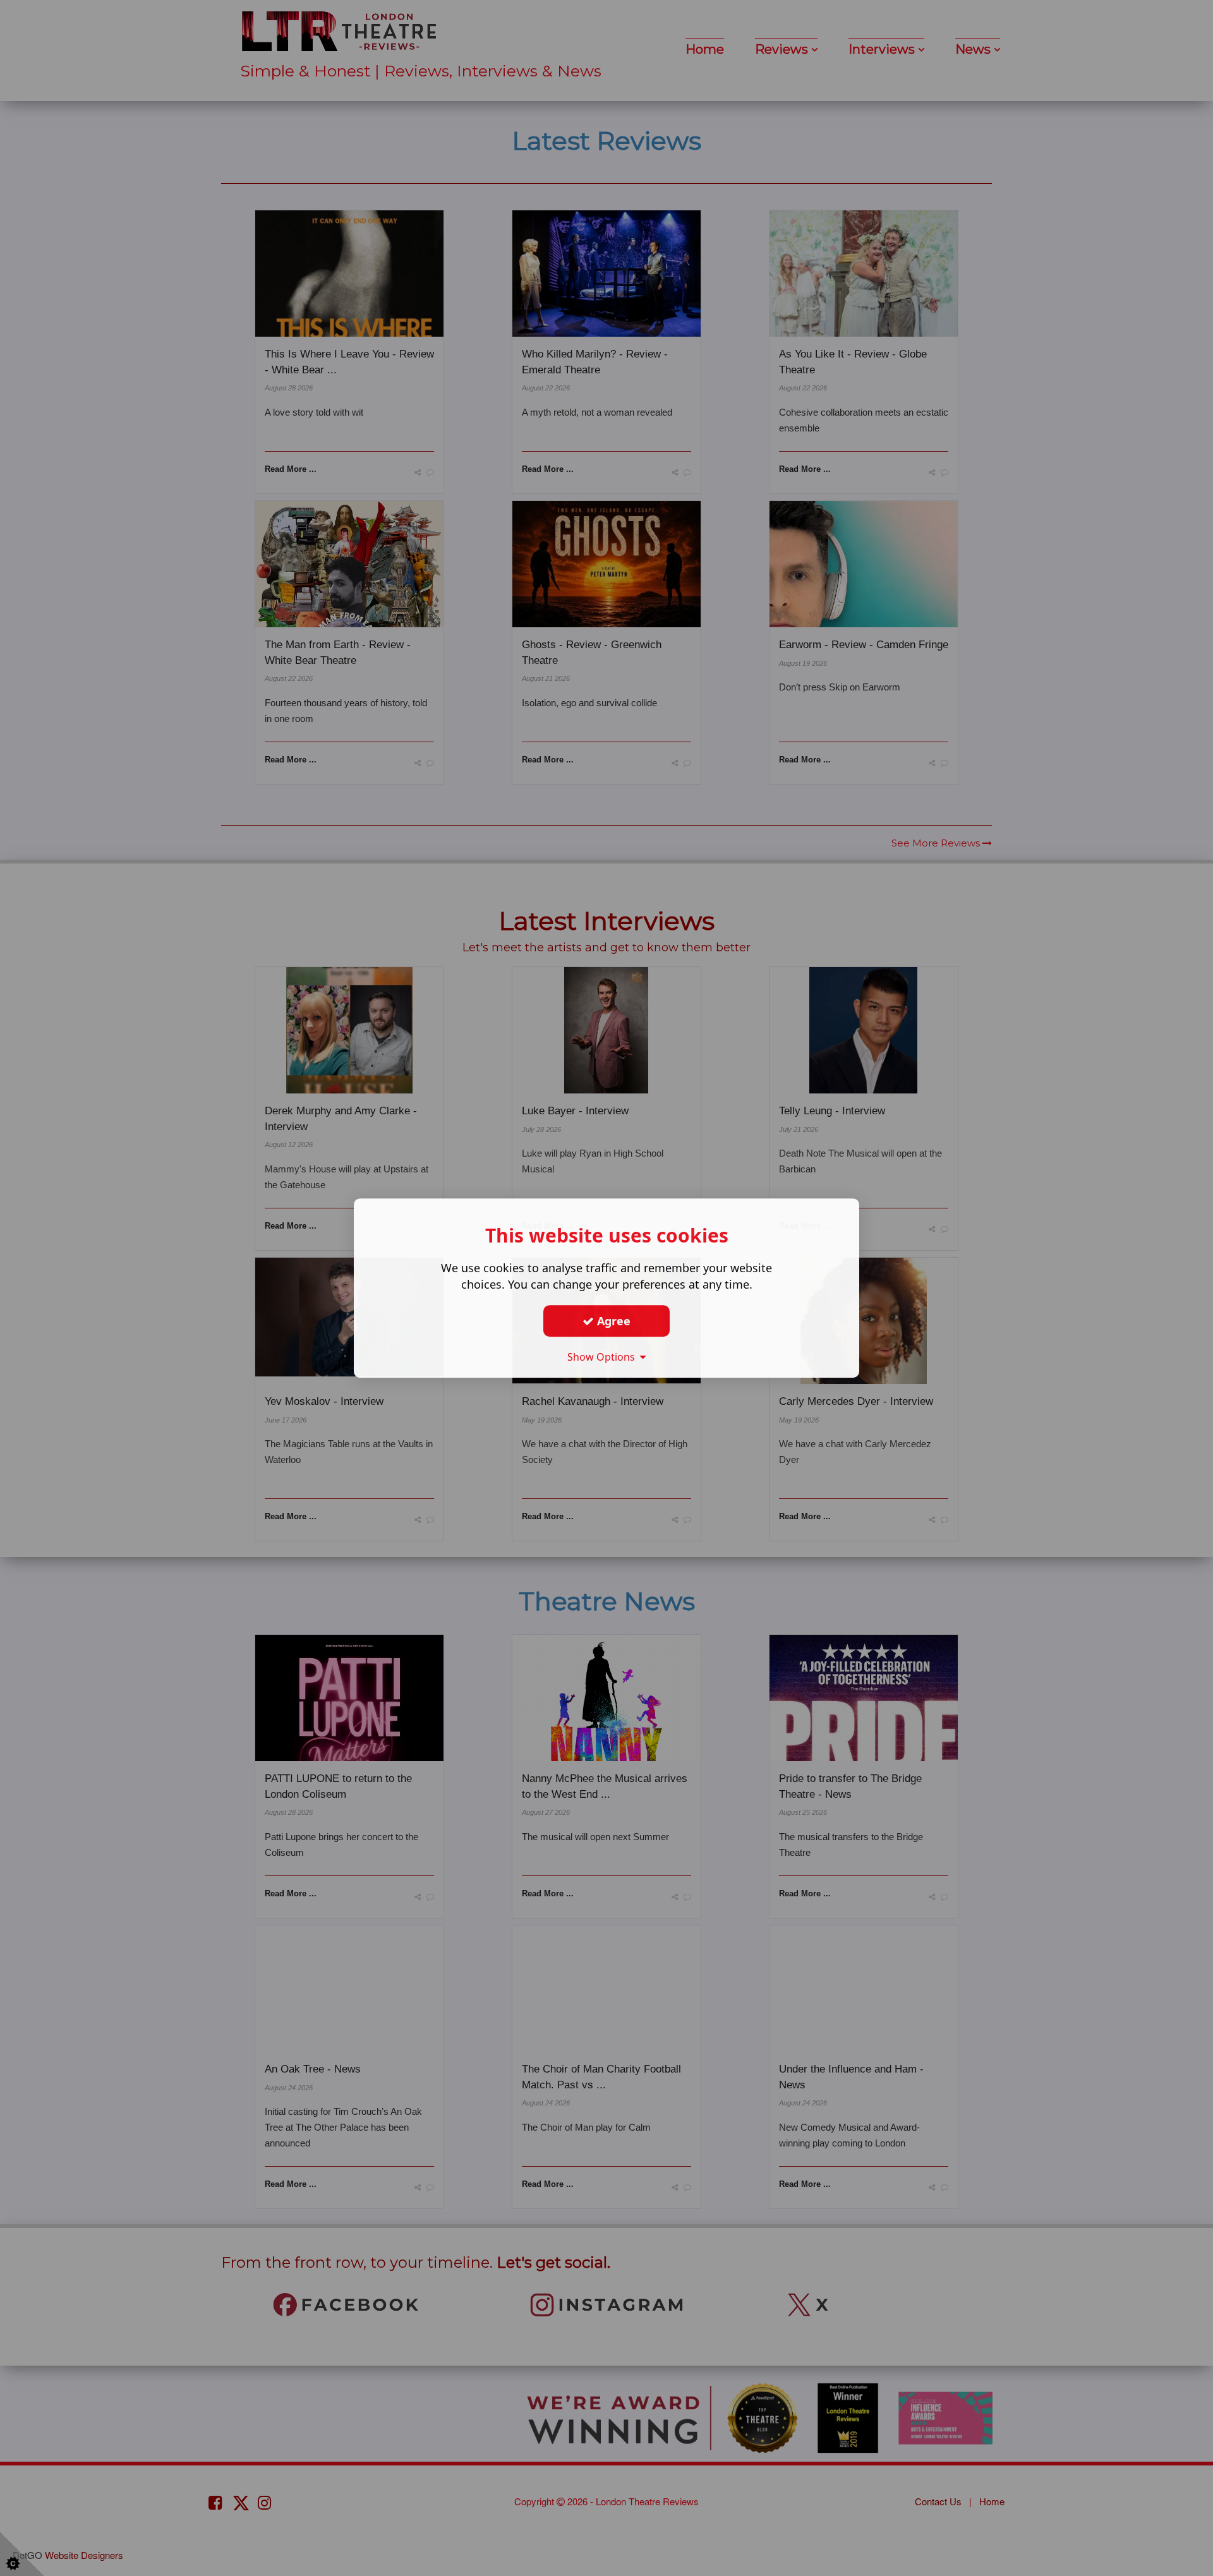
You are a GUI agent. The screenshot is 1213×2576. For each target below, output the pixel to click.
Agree (612, 1321)
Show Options (604, 1357)
